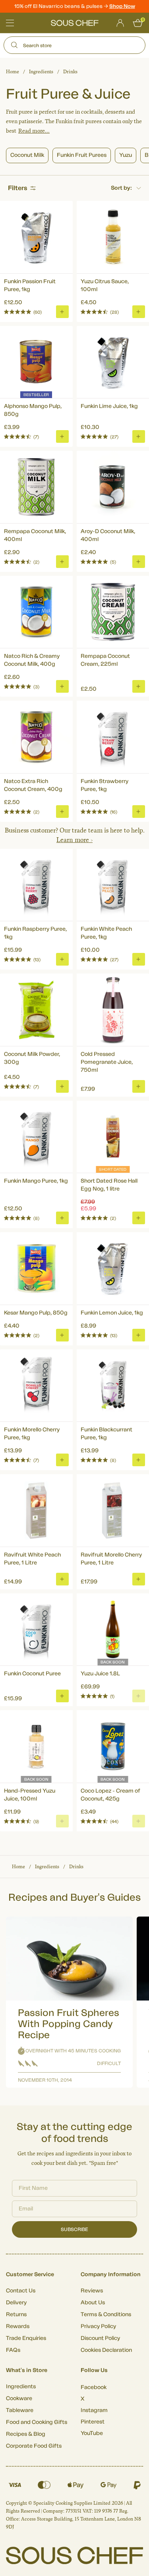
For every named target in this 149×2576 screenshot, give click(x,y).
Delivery (16, 2303)
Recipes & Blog (26, 2434)
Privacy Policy (98, 2326)
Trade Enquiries (26, 2338)
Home (13, 72)
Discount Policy (100, 2338)
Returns (16, 2315)
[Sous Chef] (75, 23)
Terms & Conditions (106, 2315)
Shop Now (122, 6)
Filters (18, 188)
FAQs (13, 2350)
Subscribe (74, 2229)
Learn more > (74, 840)
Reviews (92, 2291)
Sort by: (121, 188)
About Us (93, 2303)
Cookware (19, 2399)
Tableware (20, 2410)
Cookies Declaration (106, 2350)
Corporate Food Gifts (34, 2446)
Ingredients (41, 72)
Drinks (70, 72)
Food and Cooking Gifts (37, 2422)
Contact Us (21, 2291)
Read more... (34, 131)
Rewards (18, 2326)
